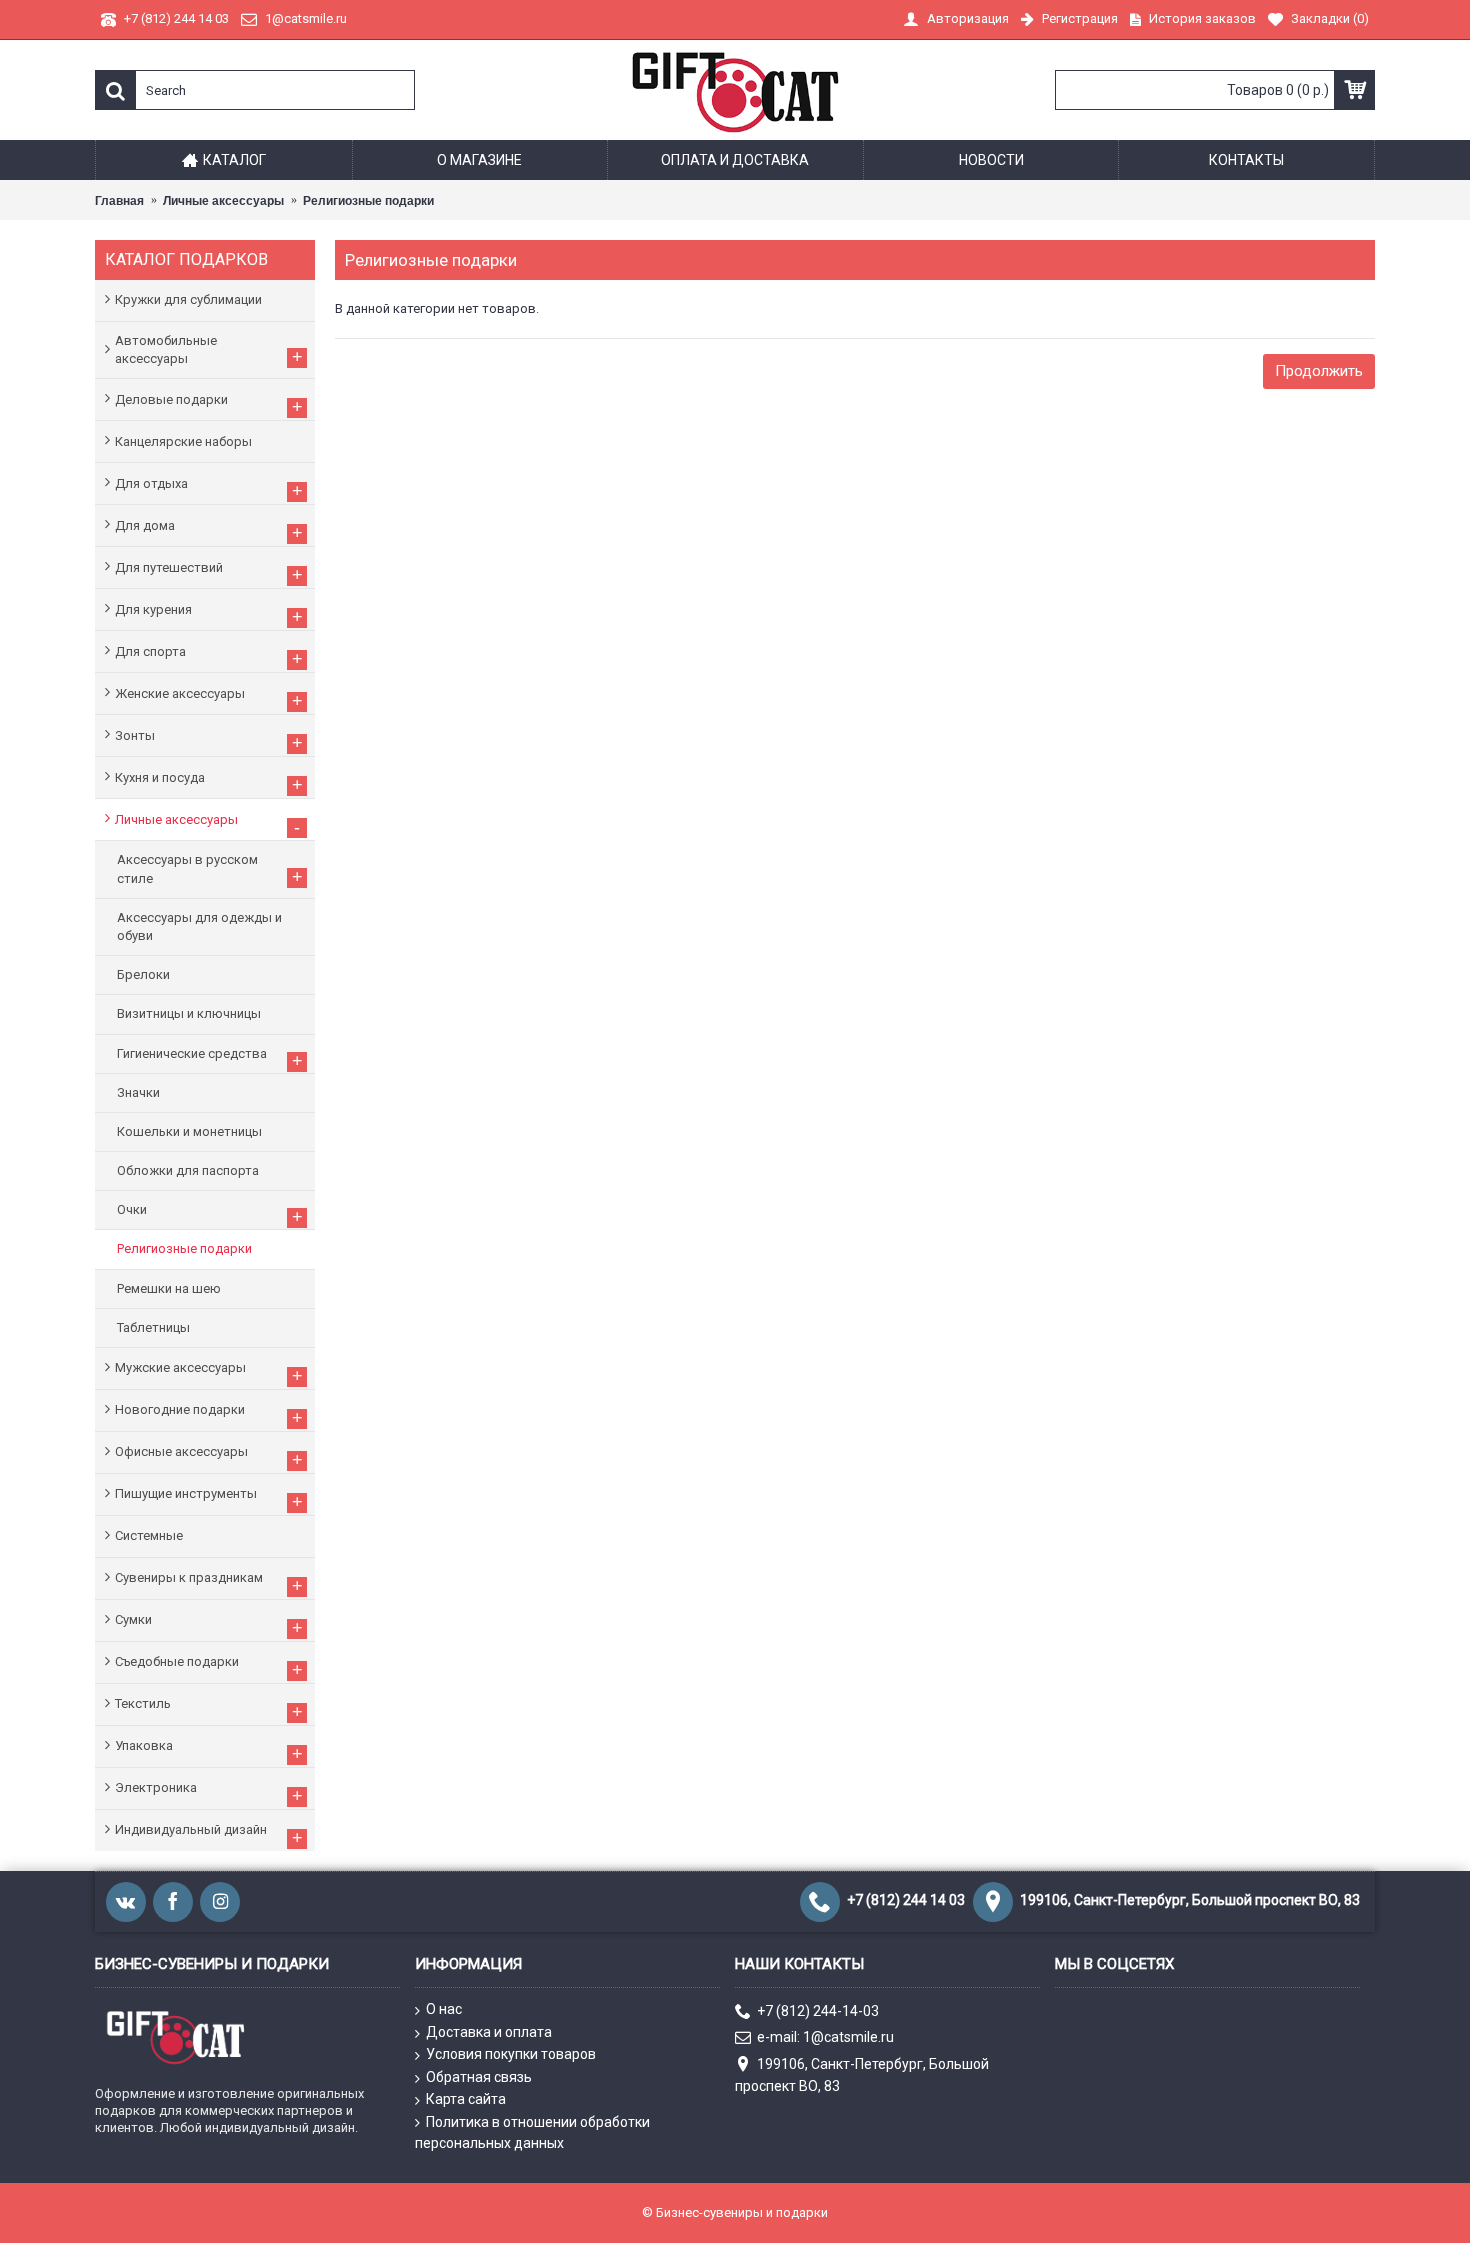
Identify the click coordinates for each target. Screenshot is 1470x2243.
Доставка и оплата (489, 2032)
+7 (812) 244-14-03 (818, 2011)
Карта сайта (466, 2099)
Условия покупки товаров (511, 2054)
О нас (444, 2009)
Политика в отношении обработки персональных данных (532, 2132)
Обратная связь (479, 2077)
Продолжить (1319, 371)
